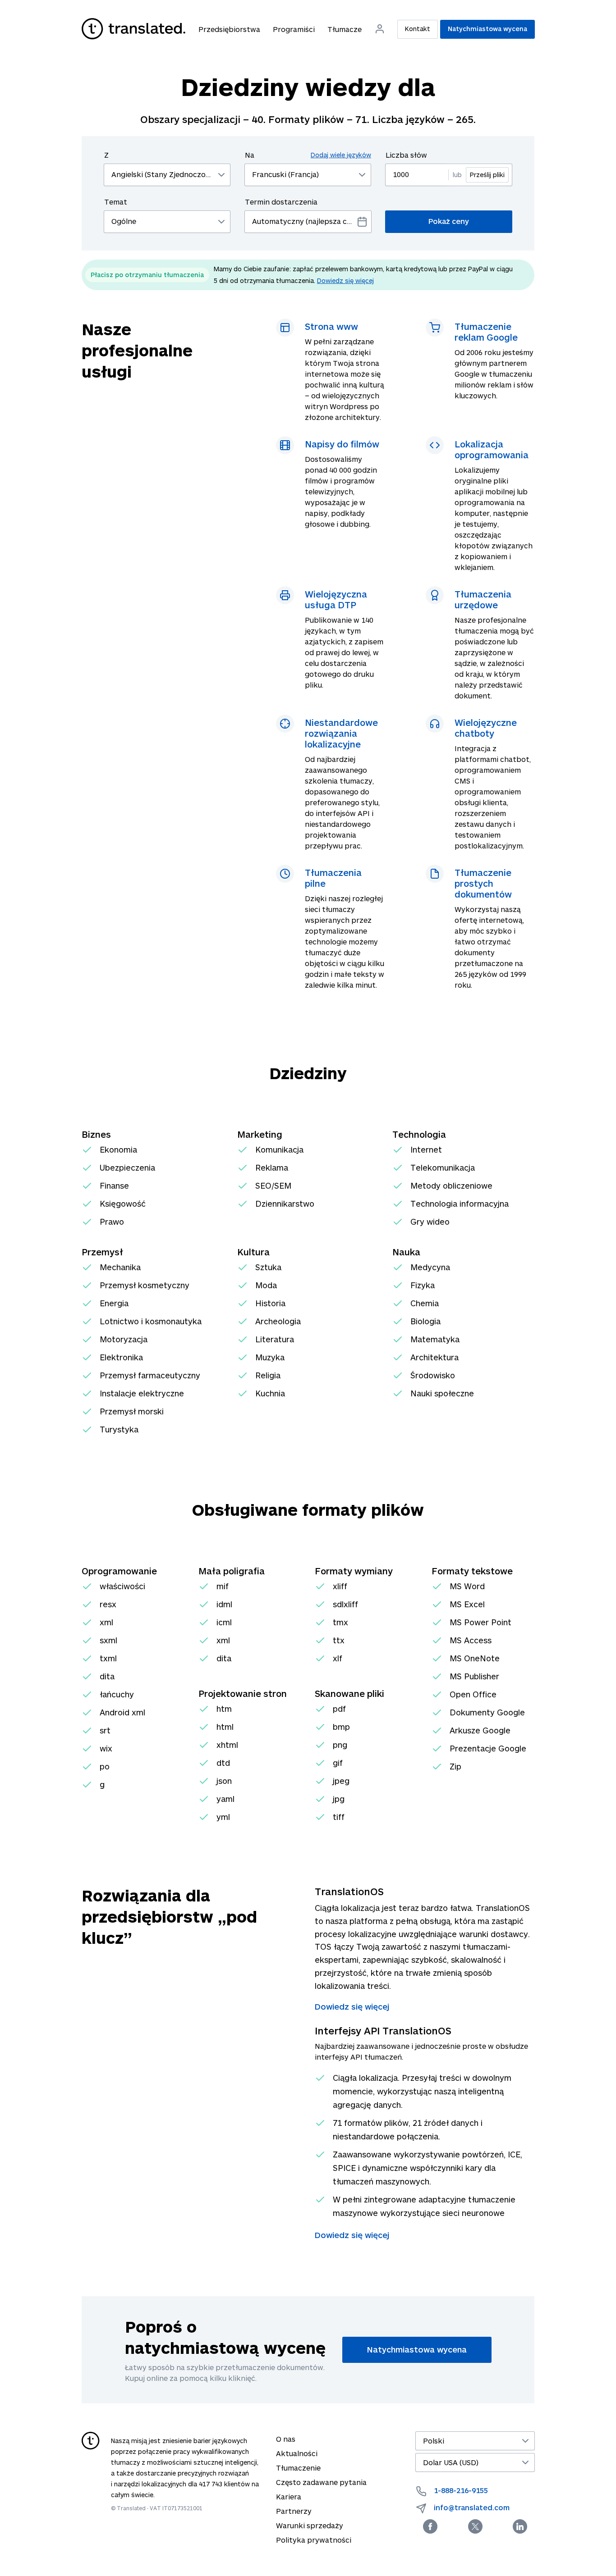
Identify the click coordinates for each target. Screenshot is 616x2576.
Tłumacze (345, 29)
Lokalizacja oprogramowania (492, 449)
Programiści (294, 29)
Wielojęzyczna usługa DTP (336, 599)
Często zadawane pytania (321, 2482)
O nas (286, 2439)
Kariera (289, 2496)
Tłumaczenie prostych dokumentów (483, 883)
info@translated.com (472, 2507)
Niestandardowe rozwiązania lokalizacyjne (341, 733)
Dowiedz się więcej (345, 280)
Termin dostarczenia (281, 202)
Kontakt (418, 29)
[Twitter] (475, 2526)
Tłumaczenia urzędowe (483, 599)
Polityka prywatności (314, 2540)
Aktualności (297, 2453)
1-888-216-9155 (461, 2490)
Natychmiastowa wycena (487, 29)
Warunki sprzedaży (310, 2525)
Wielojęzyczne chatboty (486, 728)
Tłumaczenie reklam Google (486, 332)
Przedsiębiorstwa (229, 29)
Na (308, 155)
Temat (116, 202)
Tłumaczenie (298, 2468)
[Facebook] (430, 2526)
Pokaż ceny (449, 221)
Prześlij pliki (487, 175)
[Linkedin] (520, 2526)
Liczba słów (406, 155)
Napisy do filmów (342, 444)
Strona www (331, 326)
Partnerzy (294, 2511)
